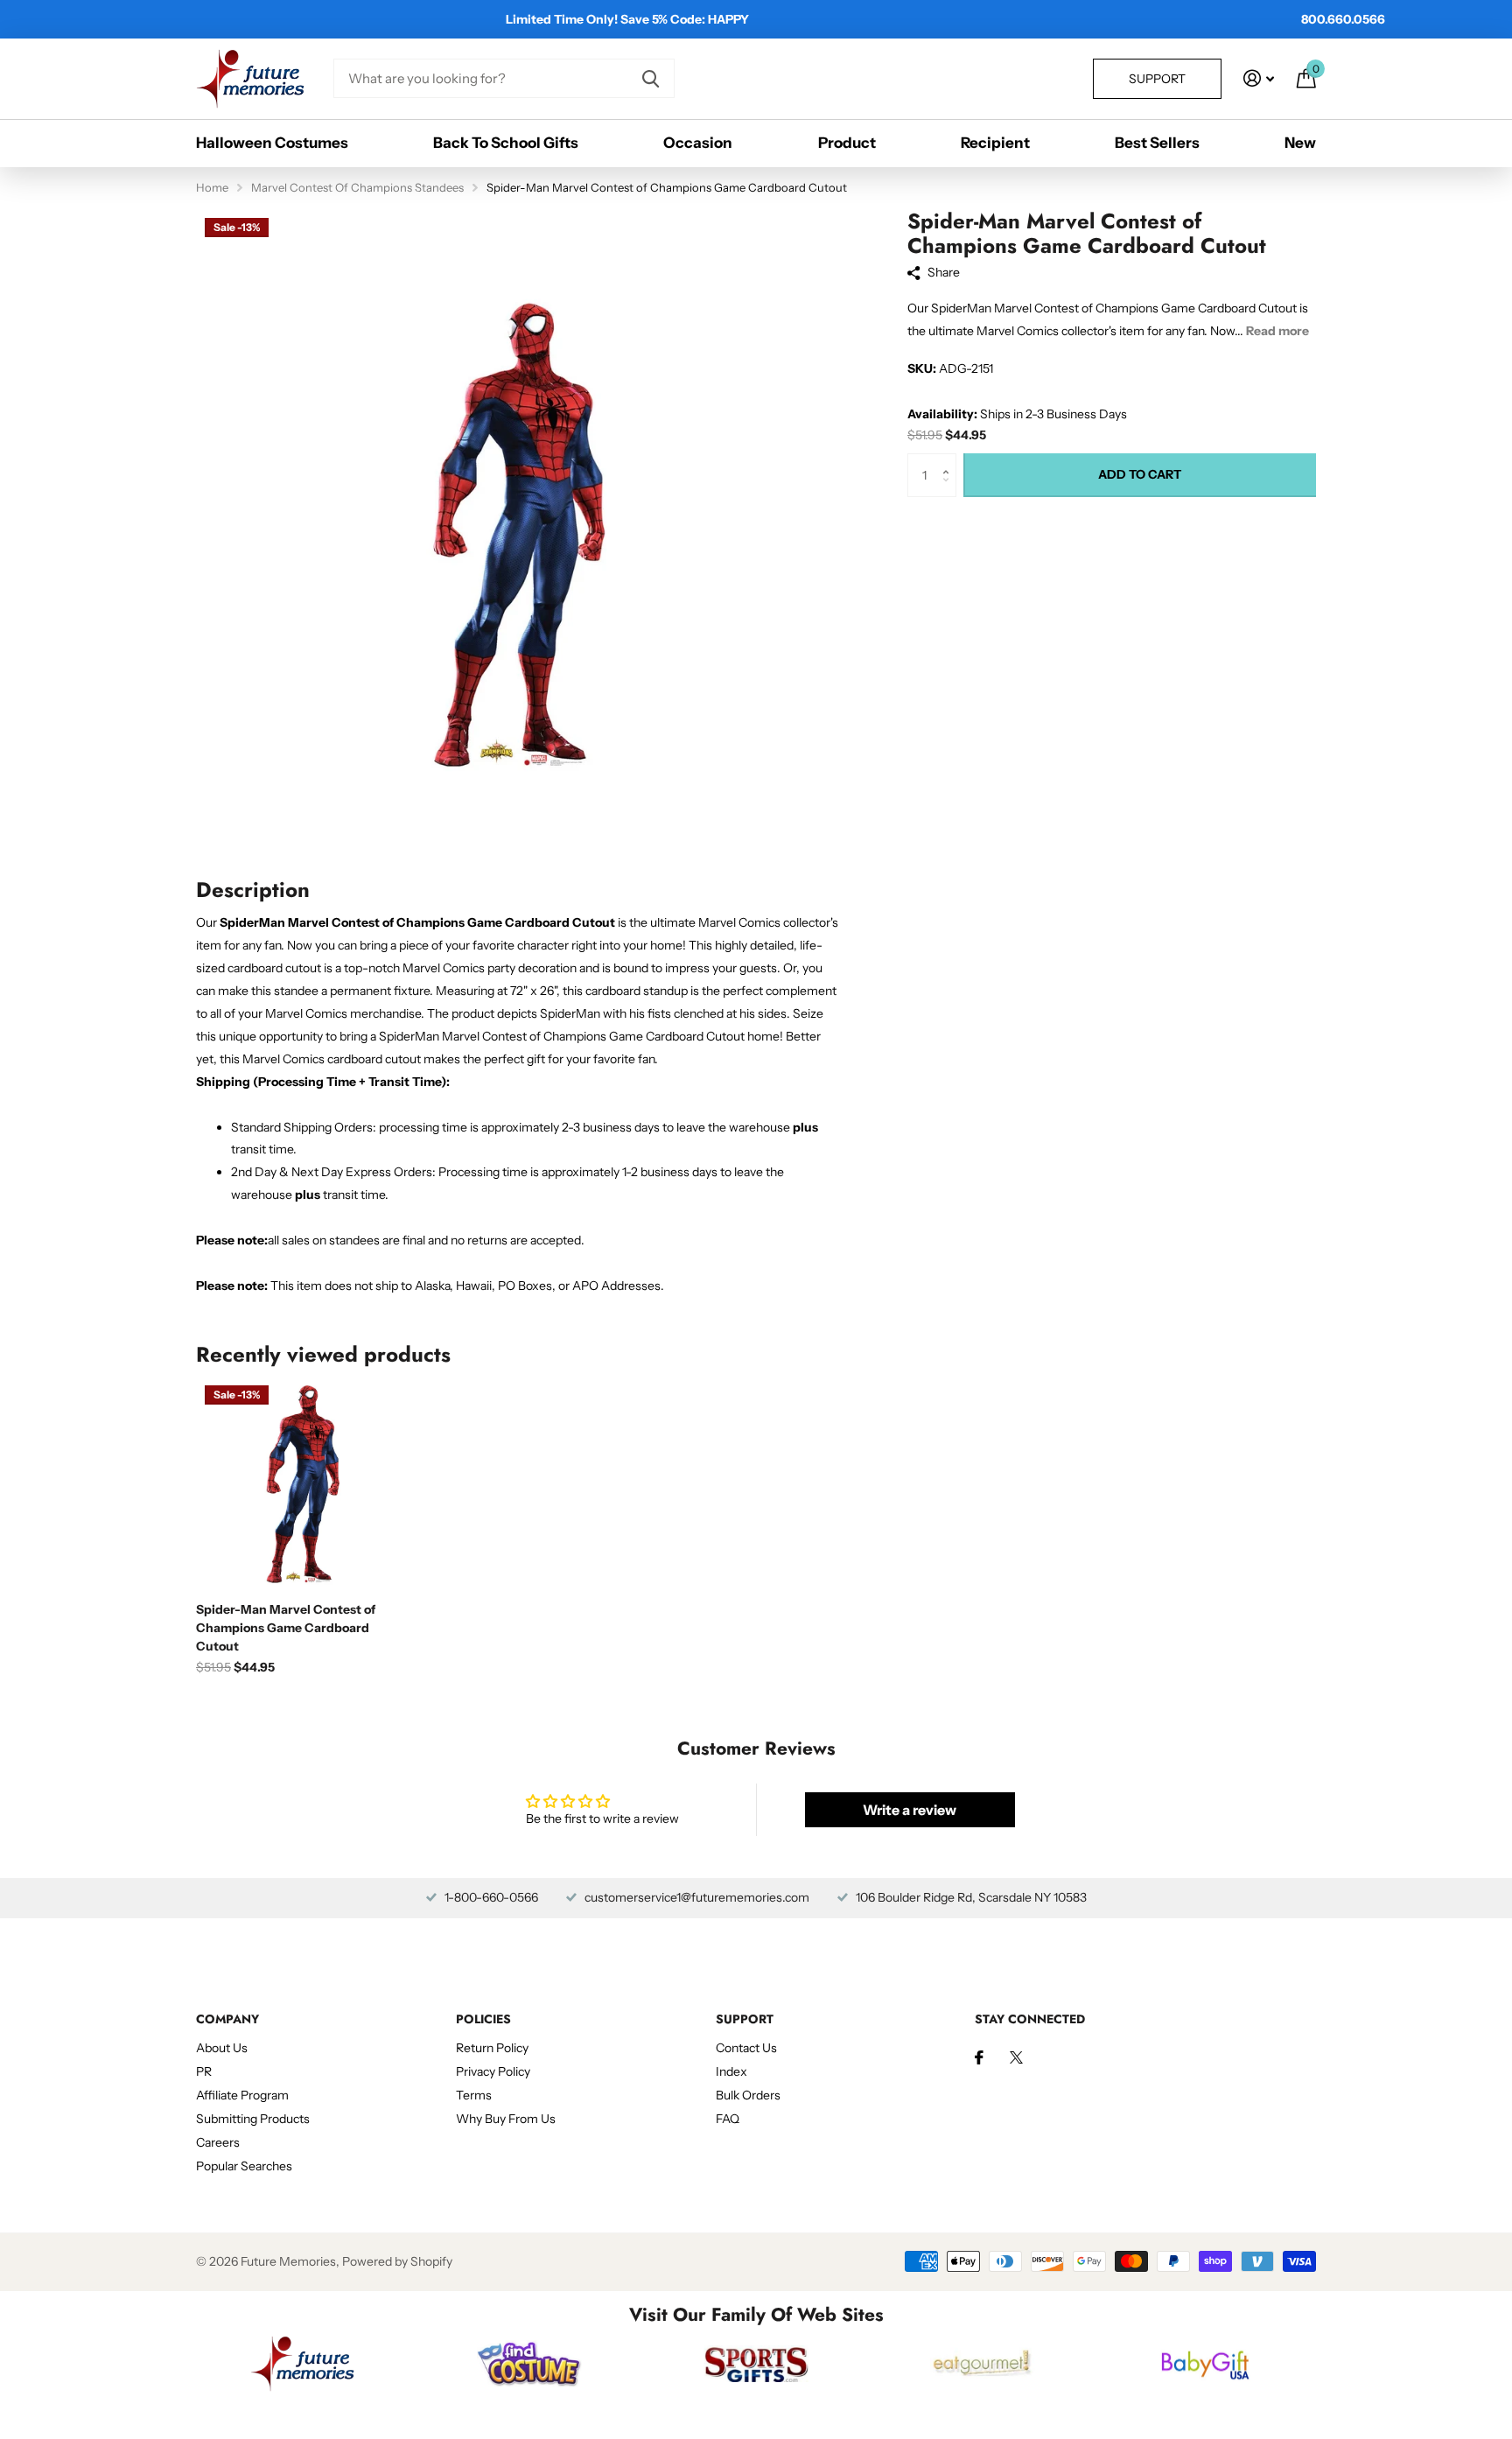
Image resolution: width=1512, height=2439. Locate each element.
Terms (474, 2095)
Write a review (910, 1810)
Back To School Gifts (506, 143)
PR (204, 2071)
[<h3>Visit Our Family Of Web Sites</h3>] (302, 2364)
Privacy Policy (493, 2071)
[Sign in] (1259, 78)
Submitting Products (253, 2119)
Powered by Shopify (397, 2261)
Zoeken (651, 78)
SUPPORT (745, 2019)
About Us (222, 2048)
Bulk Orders (748, 2095)
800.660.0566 (1343, 19)
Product (847, 143)
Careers (218, 2142)
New (1300, 143)
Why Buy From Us (506, 2119)
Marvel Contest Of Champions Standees (357, 187)
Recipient (995, 143)
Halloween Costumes (272, 143)
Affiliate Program (242, 2095)
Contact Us (746, 2048)
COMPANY (227, 2019)
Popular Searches (244, 2166)
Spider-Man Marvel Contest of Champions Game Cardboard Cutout (286, 1628)
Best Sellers (1157, 143)
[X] (1016, 2057)
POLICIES (483, 2019)
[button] (950, 460)
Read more (1277, 331)
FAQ (728, 2119)
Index (731, 2071)
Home (212, 187)
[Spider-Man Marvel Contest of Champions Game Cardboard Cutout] (302, 1483)
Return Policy (492, 2048)
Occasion (698, 143)
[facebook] (979, 2057)
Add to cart (1140, 474)
